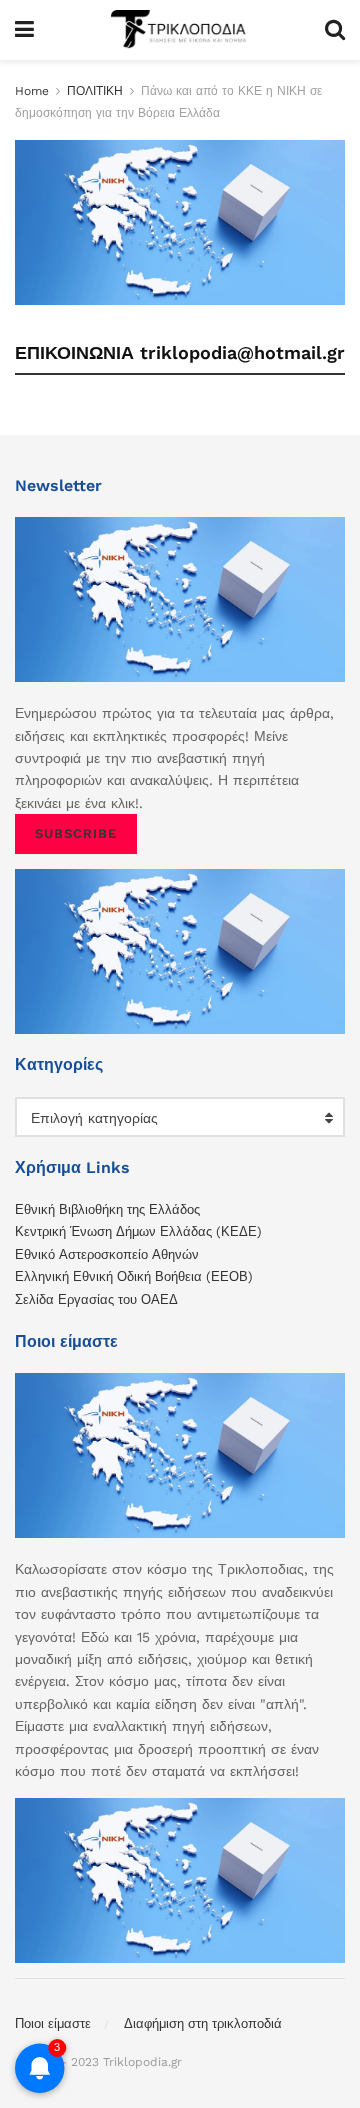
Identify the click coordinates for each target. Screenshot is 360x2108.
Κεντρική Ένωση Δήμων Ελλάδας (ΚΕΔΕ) (138, 1231)
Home (32, 91)
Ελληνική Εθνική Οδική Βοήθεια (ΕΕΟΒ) (134, 1276)
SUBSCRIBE (76, 833)
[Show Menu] (24, 30)
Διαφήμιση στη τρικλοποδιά (203, 2023)
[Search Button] (335, 30)
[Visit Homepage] (179, 30)
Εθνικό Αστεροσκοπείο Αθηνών (107, 1254)
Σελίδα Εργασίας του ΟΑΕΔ (96, 1299)
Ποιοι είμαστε (53, 2023)
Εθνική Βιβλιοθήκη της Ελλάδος (107, 1209)
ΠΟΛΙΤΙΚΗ (95, 91)
